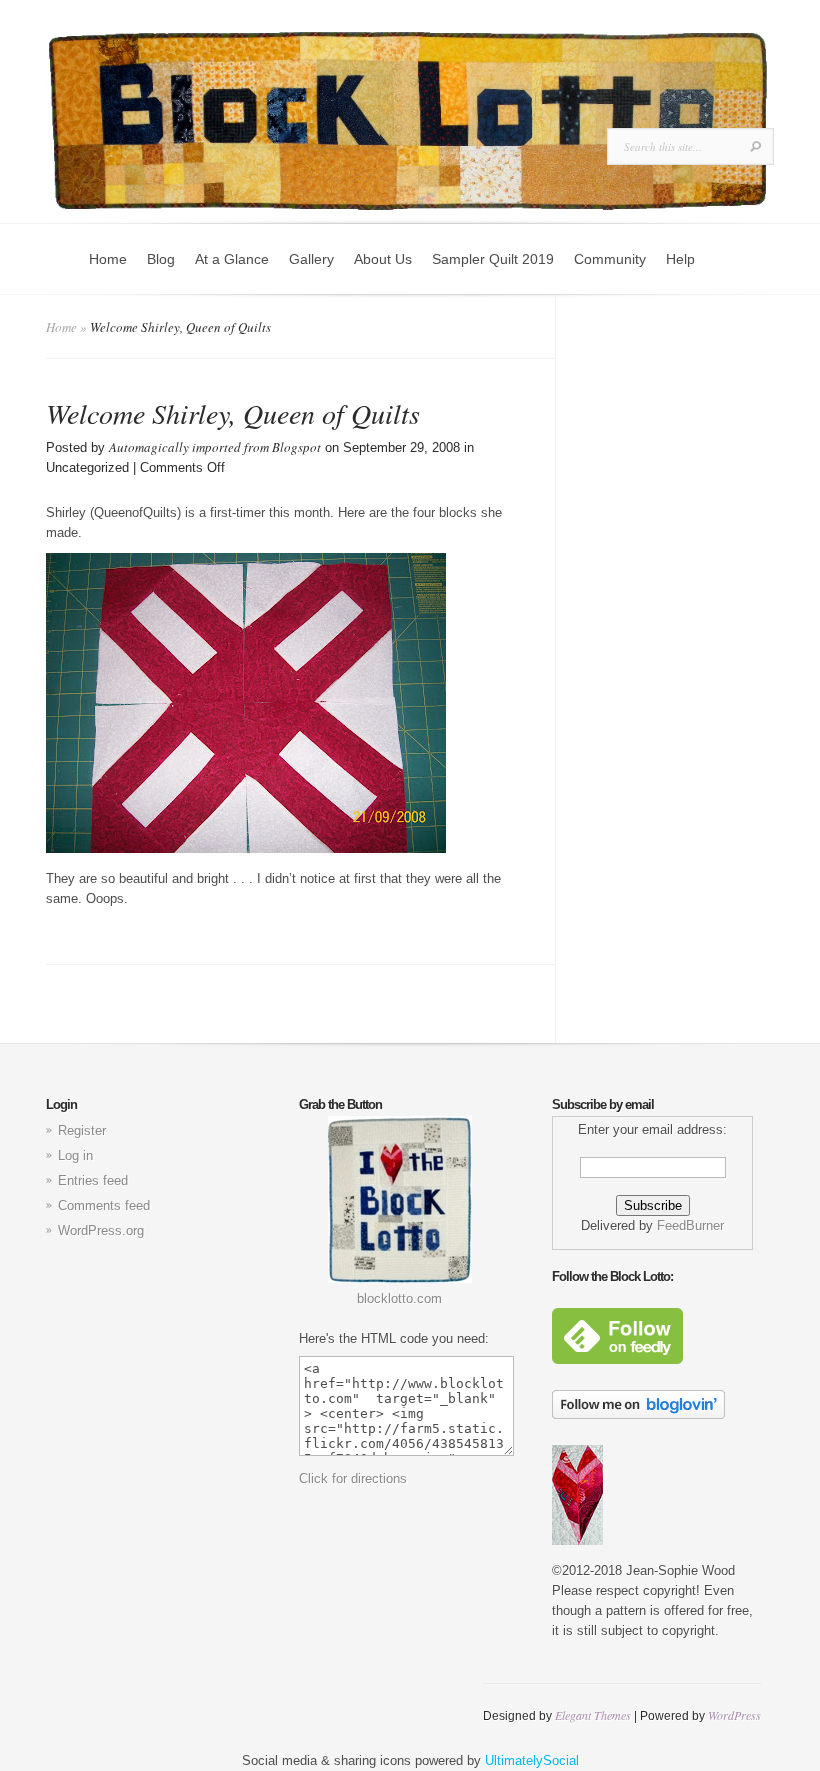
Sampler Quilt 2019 (493, 259)
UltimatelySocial (532, 1760)
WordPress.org (101, 1230)
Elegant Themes (593, 1715)
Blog (161, 259)
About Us (383, 259)
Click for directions (353, 1478)
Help (680, 259)
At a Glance (232, 259)
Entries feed (93, 1180)
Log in (75, 1155)
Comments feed (104, 1205)
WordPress (734, 1715)
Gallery (311, 259)
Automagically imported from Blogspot (215, 447)
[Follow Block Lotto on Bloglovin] (638, 1414)
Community (610, 259)
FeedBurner (690, 1225)
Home (108, 259)
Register (82, 1130)
